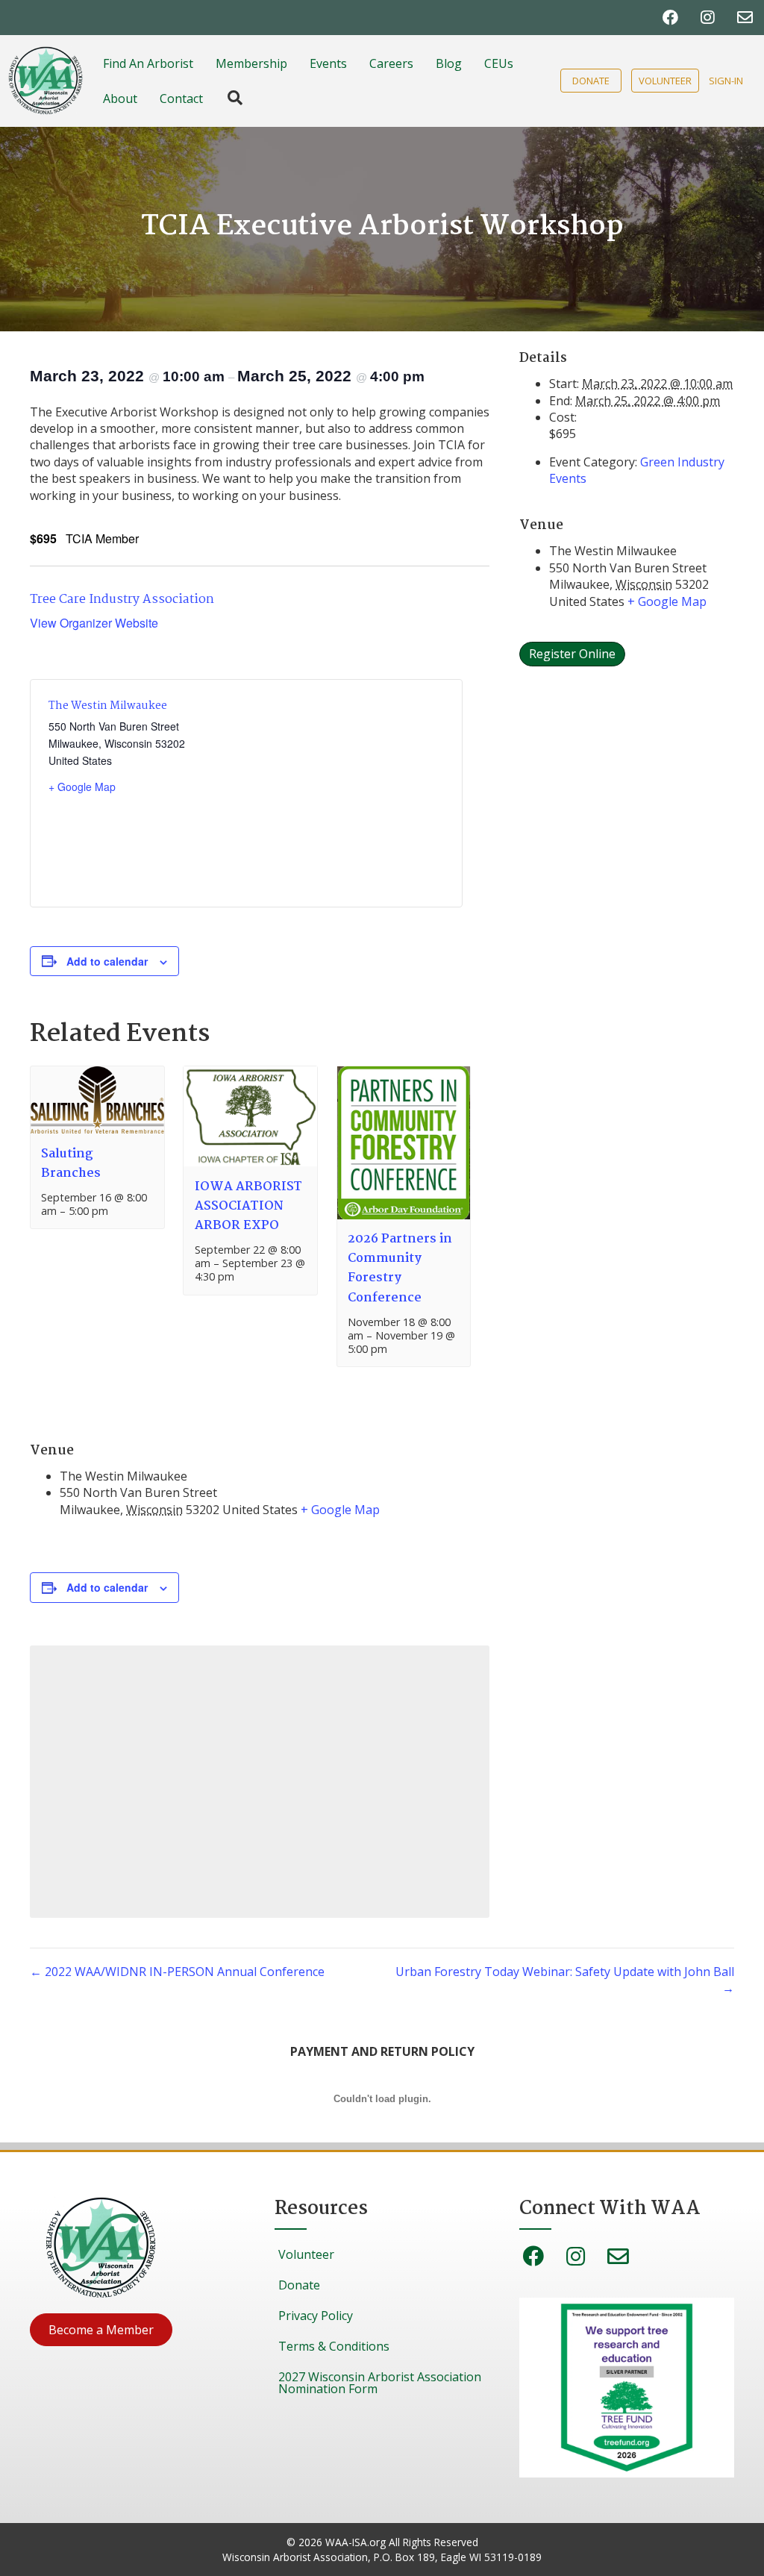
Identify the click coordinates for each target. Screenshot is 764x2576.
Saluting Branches (71, 1164)
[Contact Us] (745, 18)
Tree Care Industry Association (122, 600)
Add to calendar (107, 961)
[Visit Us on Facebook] (670, 18)
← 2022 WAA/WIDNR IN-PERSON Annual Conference (177, 1972)
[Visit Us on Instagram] (708, 18)
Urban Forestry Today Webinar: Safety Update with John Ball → (565, 1980)
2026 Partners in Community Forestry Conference (400, 1269)
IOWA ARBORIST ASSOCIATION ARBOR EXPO (248, 1206)
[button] (101, 2330)
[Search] (228, 98)
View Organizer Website (94, 623)
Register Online (572, 654)
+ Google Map (82, 787)
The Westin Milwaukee (108, 706)
